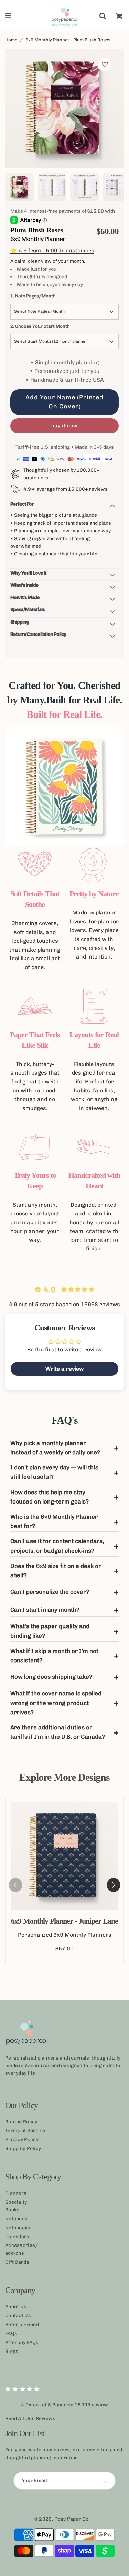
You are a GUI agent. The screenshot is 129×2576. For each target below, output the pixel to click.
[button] (114, 1885)
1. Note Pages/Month (33, 296)
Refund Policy (21, 2122)
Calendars (17, 2237)
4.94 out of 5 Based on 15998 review (65, 2405)
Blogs (12, 2351)
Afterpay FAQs (22, 2342)
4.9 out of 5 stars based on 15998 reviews (64, 1304)
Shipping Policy (23, 2149)
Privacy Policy (22, 2140)
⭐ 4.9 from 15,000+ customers (52, 250)
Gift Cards (17, 2262)
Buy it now (64, 426)
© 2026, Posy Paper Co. (62, 2519)
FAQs (11, 2333)
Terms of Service (25, 2131)
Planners (16, 2193)
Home (11, 40)
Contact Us (18, 2316)
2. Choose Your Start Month (40, 326)
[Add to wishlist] (105, 64)
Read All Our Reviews (30, 2418)
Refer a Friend (22, 2324)
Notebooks (18, 2228)
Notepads (16, 2219)
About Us (16, 2307)
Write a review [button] (64, 1369)
